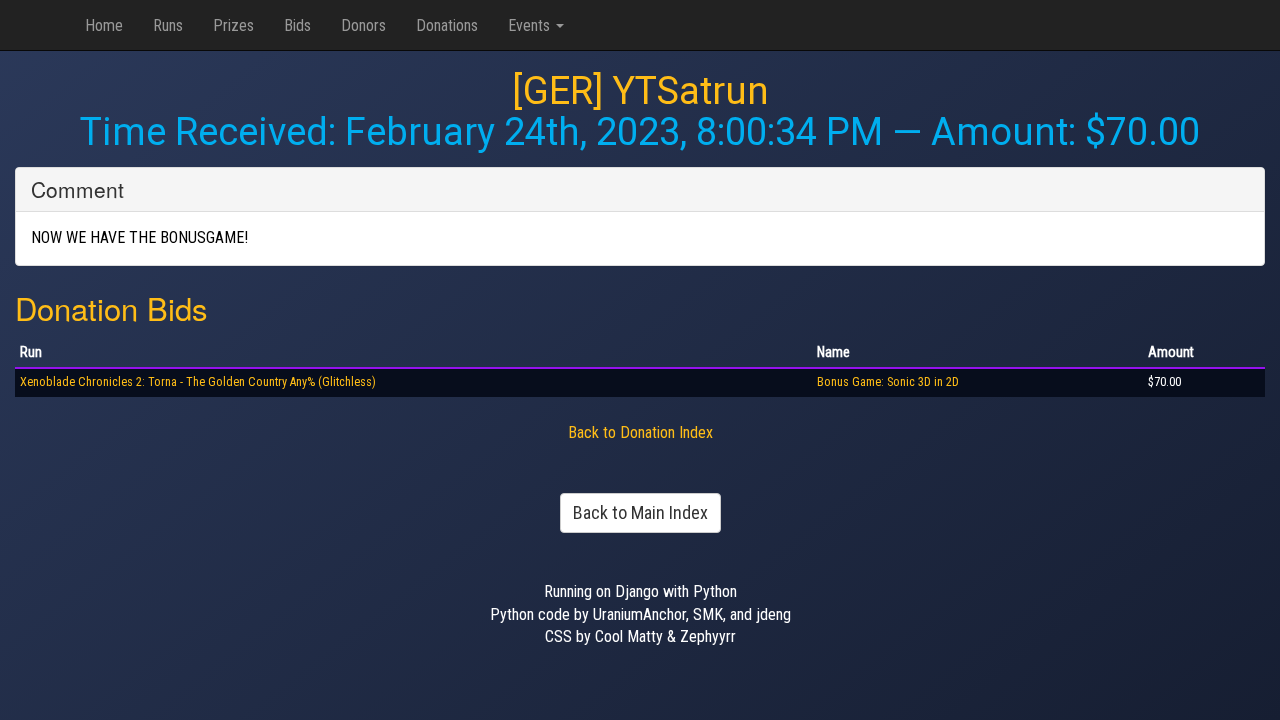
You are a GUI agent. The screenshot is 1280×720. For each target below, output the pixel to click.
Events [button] (531, 25)
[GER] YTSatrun (640, 91)
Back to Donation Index (640, 432)
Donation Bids (111, 307)
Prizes (233, 25)
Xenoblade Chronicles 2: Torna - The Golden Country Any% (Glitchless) (198, 382)
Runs (168, 25)
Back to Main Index (640, 512)
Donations (447, 25)
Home (104, 25)
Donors (363, 25)
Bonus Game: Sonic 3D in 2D (888, 382)
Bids (297, 25)
